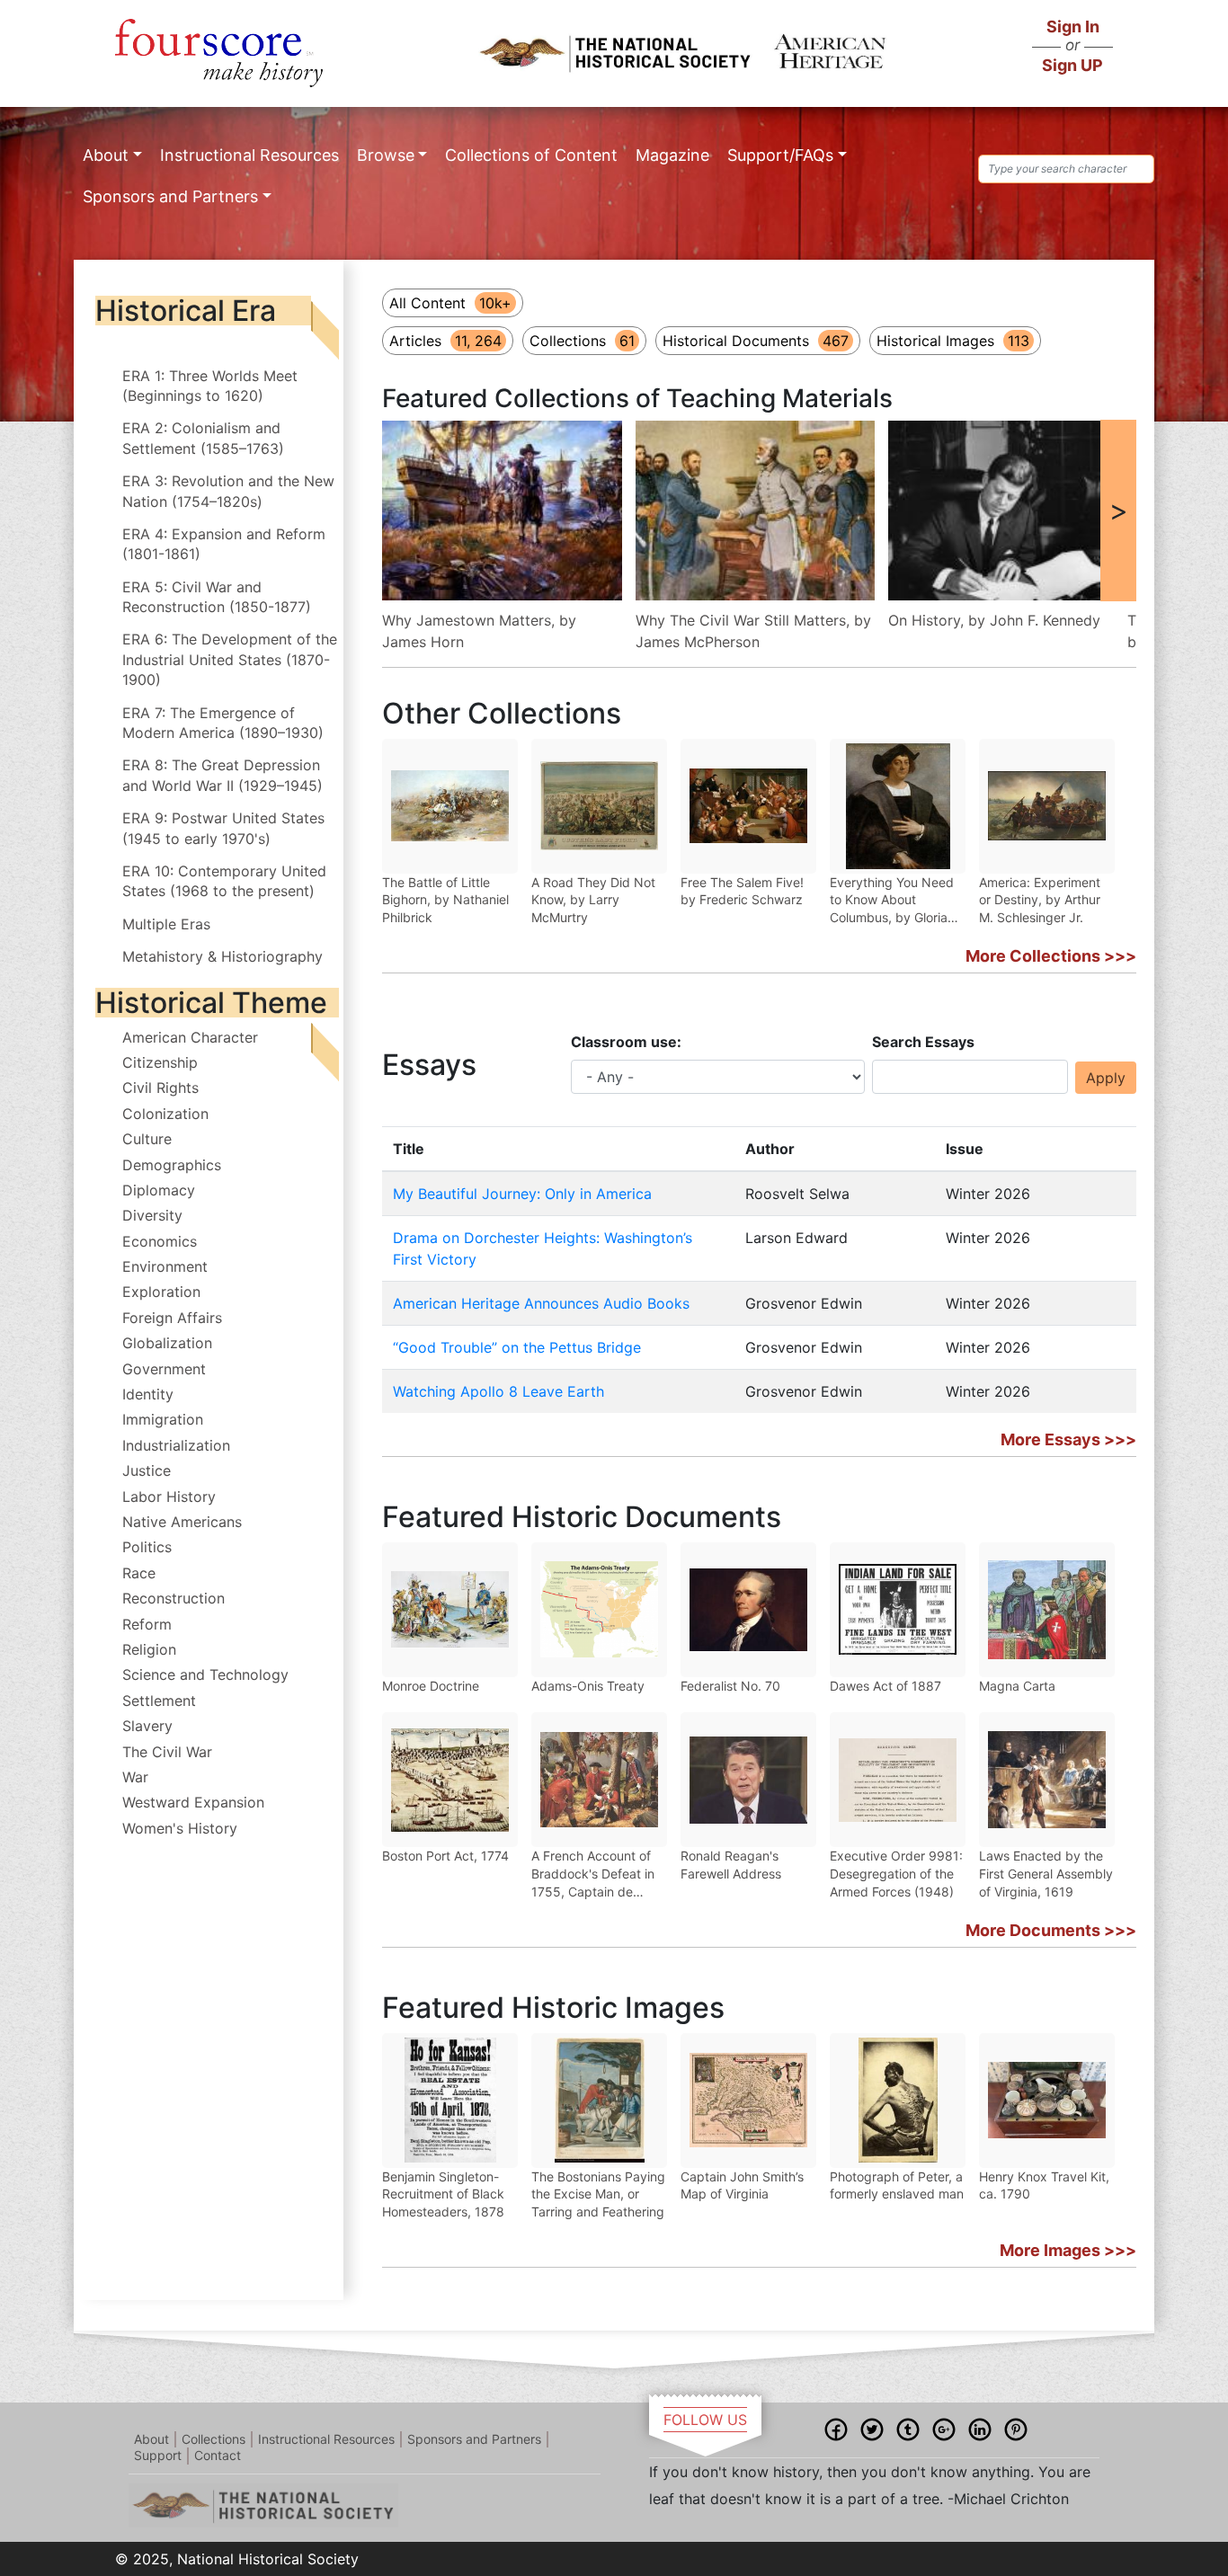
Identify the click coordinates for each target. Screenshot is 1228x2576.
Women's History (180, 1828)
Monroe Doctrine (431, 1686)
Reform (147, 1624)
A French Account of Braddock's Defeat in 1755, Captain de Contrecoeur (593, 1874)
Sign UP (1072, 65)
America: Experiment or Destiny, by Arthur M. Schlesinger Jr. (1040, 900)
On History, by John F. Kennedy (994, 620)
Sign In (1073, 27)
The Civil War (167, 1752)
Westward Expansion (193, 1802)
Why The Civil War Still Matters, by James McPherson (753, 631)
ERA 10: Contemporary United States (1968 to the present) (224, 881)
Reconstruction (174, 1598)
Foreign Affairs (172, 1318)
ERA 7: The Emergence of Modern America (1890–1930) (223, 723)
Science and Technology (205, 1674)
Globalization (167, 1343)
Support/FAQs (780, 155)
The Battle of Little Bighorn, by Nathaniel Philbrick (445, 900)
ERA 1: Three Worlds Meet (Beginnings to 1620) (210, 386)
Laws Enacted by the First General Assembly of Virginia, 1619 (1046, 1873)
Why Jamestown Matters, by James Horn (479, 631)
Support (158, 2455)
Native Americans (182, 1522)
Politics (147, 1547)
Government (164, 1369)
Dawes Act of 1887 (885, 1686)
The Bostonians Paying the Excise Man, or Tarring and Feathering (598, 2194)
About (106, 155)
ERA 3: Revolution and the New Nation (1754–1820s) (228, 491)
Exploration (161, 1292)
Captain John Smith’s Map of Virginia (742, 2185)
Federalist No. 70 (730, 1686)
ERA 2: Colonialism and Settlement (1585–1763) (203, 438)
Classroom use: (626, 1042)
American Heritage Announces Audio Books (541, 1303)
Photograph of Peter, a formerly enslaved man (897, 2185)
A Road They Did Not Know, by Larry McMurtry (593, 900)
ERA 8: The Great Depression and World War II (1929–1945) (222, 775)
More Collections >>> (1051, 956)
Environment (165, 1266)
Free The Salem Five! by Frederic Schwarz (742, 891)
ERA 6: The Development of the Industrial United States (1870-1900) (230, 659)
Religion (149, 1649)
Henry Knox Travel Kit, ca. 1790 (1044, 2185)
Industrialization (176, 1445)
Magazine (672, 155)
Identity (148, 1394)
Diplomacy (159, 1190)
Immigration (163, 1419)
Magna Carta (1017, 1686)
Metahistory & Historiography (222, 956)
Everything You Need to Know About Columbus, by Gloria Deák (892, 901)
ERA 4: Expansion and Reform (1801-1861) (224, 544)
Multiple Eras (166, 924)
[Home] (219, 53)
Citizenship (160, 1062)
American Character (190, 1037)
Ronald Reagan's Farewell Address (731, 1865)
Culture (147, 1139)
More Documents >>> (1051, 1930)
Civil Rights (160, 1088)
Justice (147, 1470)
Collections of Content (531, 155)
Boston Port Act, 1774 (445, 1856)
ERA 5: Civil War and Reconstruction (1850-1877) (217, 597)
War (135, 1777)
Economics (160, 1241)
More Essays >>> (1068, 1439)
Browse (386, 155)
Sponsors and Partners (170, 196)
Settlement (159, 1701)
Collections (214, 2439)
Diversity (152, 1215)
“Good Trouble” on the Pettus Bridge (517, 1347)
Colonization (165, 1114)
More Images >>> (1068, 2250)
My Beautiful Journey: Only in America (522, 1194)
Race (139, 1573)
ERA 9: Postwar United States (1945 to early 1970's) (223, 828)
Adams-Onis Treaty (588, 1686)
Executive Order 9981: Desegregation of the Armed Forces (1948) (896, 1873)
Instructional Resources (249, 155)
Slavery (147, 1726)
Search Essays (923, 1042)
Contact (218, 2455)
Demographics (172, 1165)
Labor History (169, 1497)
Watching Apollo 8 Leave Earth (498, 1391)
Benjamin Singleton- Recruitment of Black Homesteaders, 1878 (443, 2194)
